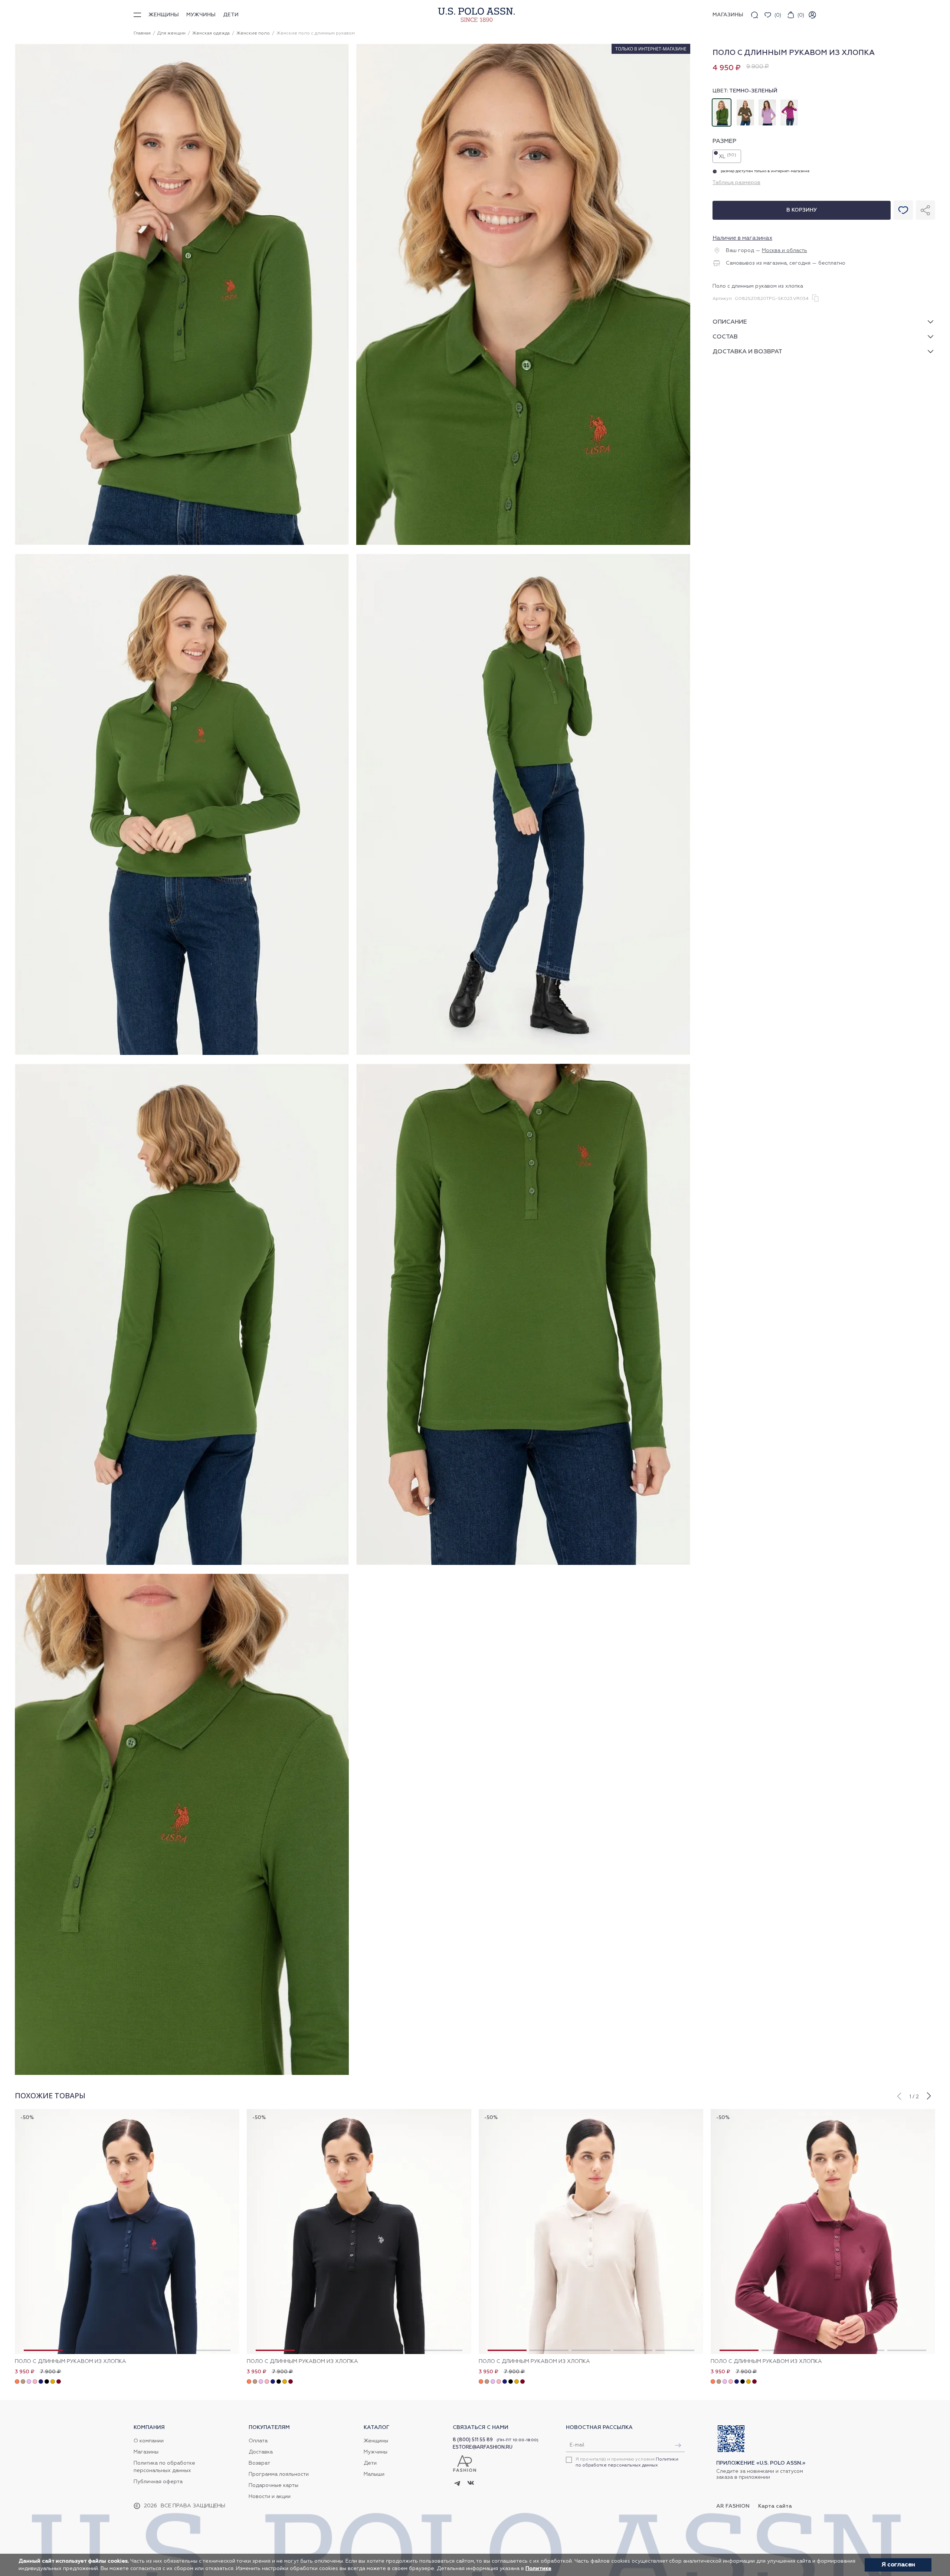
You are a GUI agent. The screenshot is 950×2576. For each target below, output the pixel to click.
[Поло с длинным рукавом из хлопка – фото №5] (182, 1564)
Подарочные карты (273, 2485)
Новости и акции (270, 2497)
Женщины (164, 15)
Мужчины (201, 15)
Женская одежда (211, 33)
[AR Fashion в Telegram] (457, 2484)
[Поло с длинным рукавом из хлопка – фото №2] (523, 544)
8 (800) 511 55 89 (473, 2440)
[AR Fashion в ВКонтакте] (471, 2484)
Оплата (258, 2441)
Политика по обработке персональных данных (164, 2467)
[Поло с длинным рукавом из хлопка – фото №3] (182, 1054)
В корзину (802, 210)
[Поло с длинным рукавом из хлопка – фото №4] (523, 1054)
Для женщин (171, 33)
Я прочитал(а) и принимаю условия (627, 2462)
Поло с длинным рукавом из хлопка (71, 2361)
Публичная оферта (158, 2482)
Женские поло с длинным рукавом (316, 33)
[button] (899, 2095)
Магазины (146, 2452)
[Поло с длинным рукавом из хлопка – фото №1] (182, 544)
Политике (538, 2569)
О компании (149, 2441)
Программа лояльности (279, 2474)
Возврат (259, 2463)
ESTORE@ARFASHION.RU (483, 2447)
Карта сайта (775, 2506)
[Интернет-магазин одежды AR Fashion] (475, 15)
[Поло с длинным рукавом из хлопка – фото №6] (523, 1564)
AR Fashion (733, 2506)
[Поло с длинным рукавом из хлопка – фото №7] (182, 2074)
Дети (231, 15)
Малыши (374, 2474)
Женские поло (253, 33)
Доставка (261, 2452)
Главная (142, 33)
